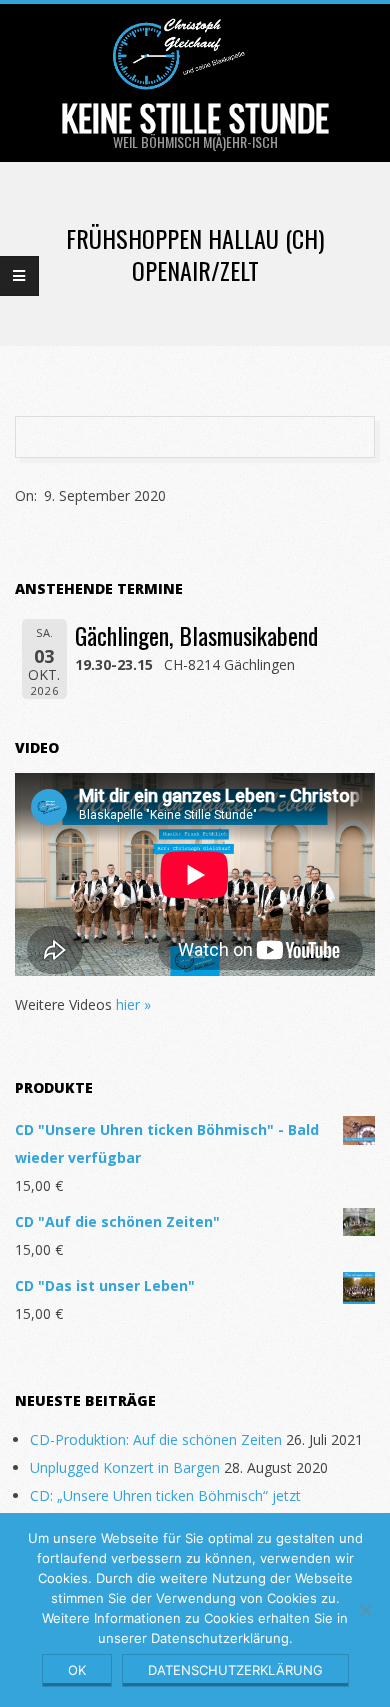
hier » (133, 1004)
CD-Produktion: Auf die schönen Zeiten (156, 1439)
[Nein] (365, 1610)
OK (77, 1670)
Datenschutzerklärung (235, 1670)
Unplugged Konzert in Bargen (125, 1467)
